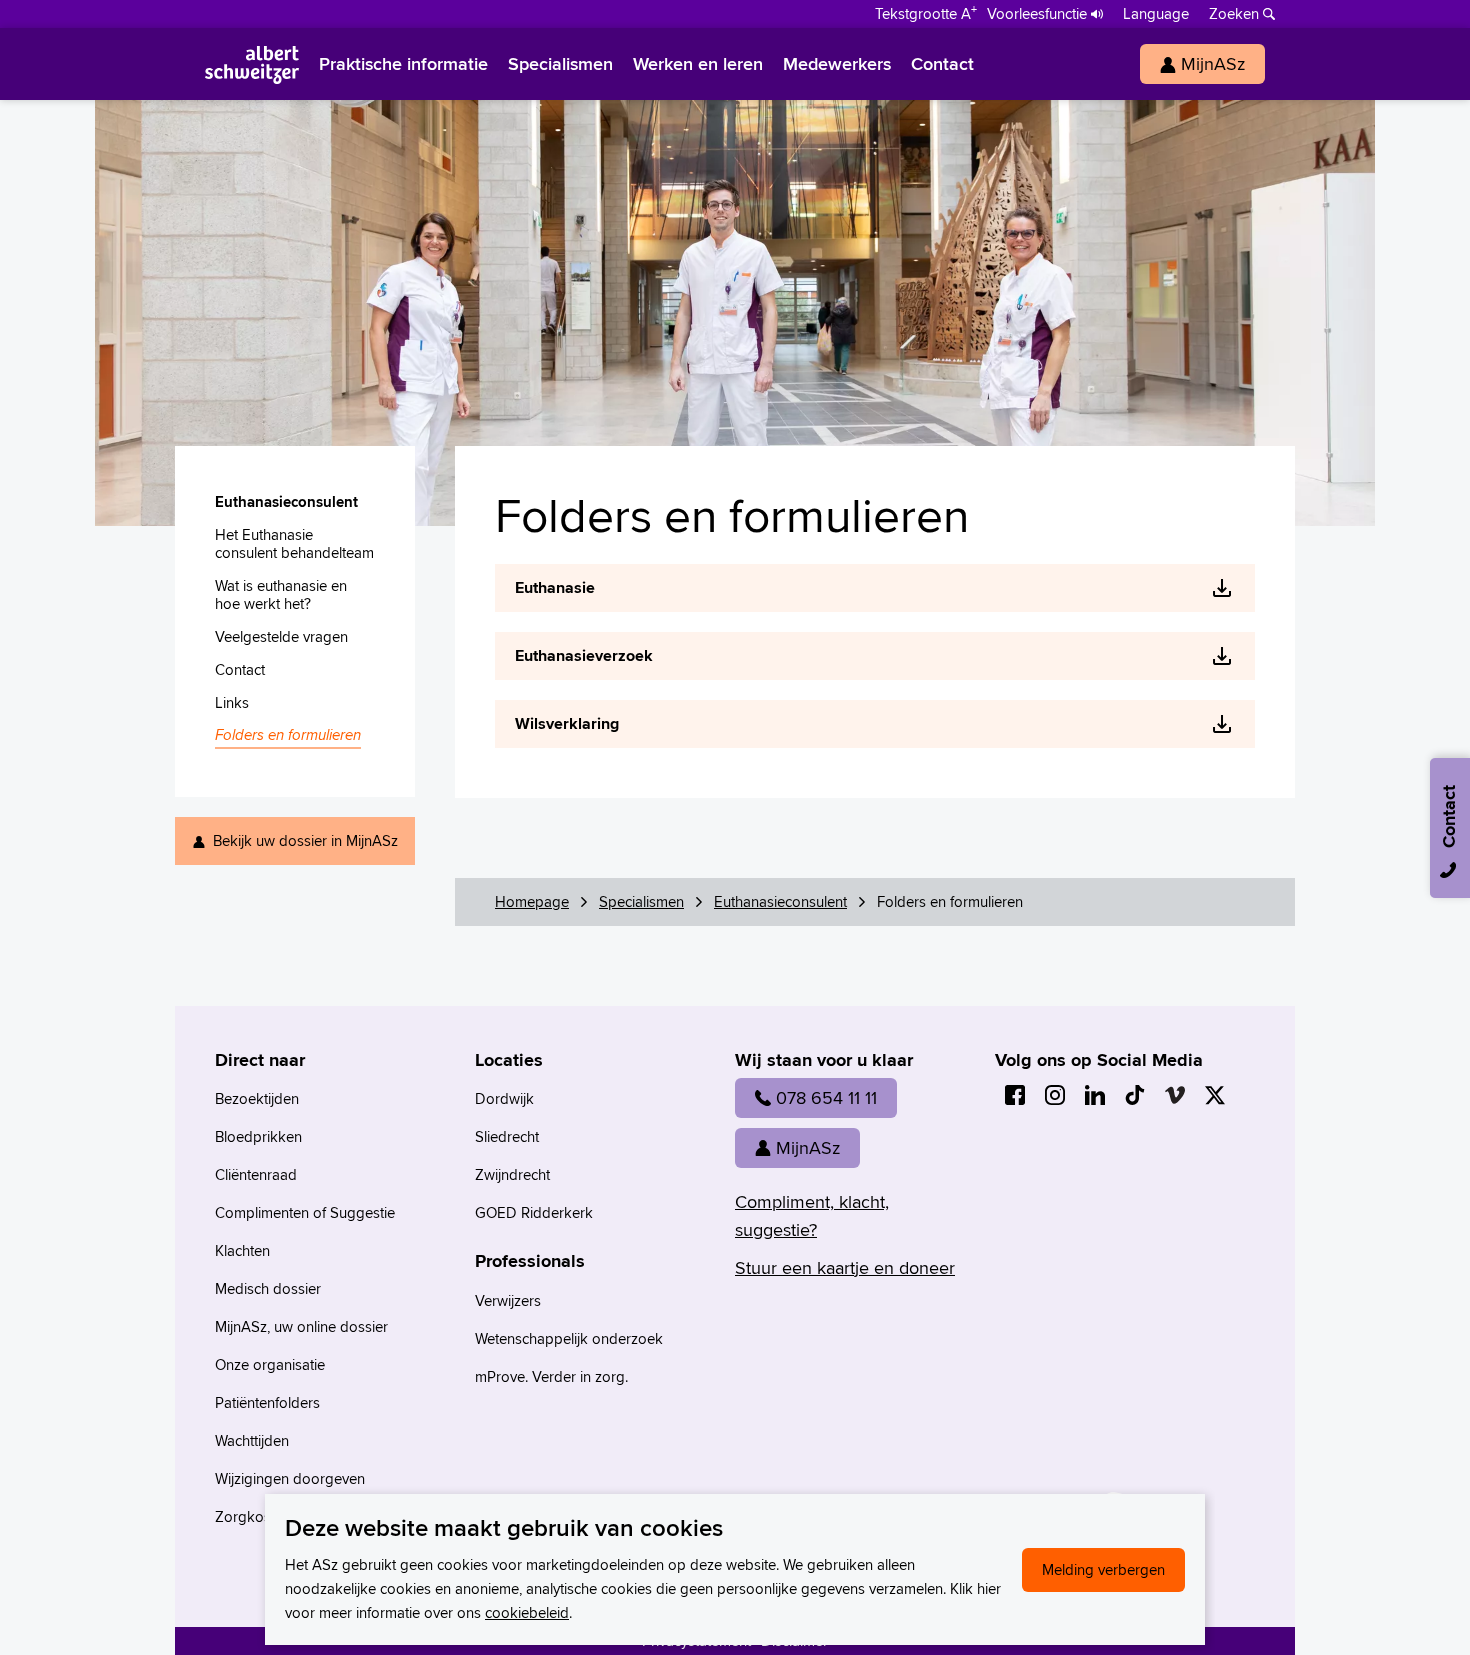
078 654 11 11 (826, 1097)
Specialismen (641, 901)
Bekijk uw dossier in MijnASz (305, 840)
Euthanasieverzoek (584, 655)
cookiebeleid (527, 1612)
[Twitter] (1215, 1095)
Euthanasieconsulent (780, 901)
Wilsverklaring (567, 723)
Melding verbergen (1103, 1569)
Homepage (532, 901)
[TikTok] (1135, 1095)
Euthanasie (555, 587)
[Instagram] (1055, 1095)
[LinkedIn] (1095, 1095)
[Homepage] (252, 64)
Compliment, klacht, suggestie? (812, 1215)
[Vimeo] (1175, 1095)
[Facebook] (1015, 1095)
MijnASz (808, 1147)
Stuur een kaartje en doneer (845, 1267)
